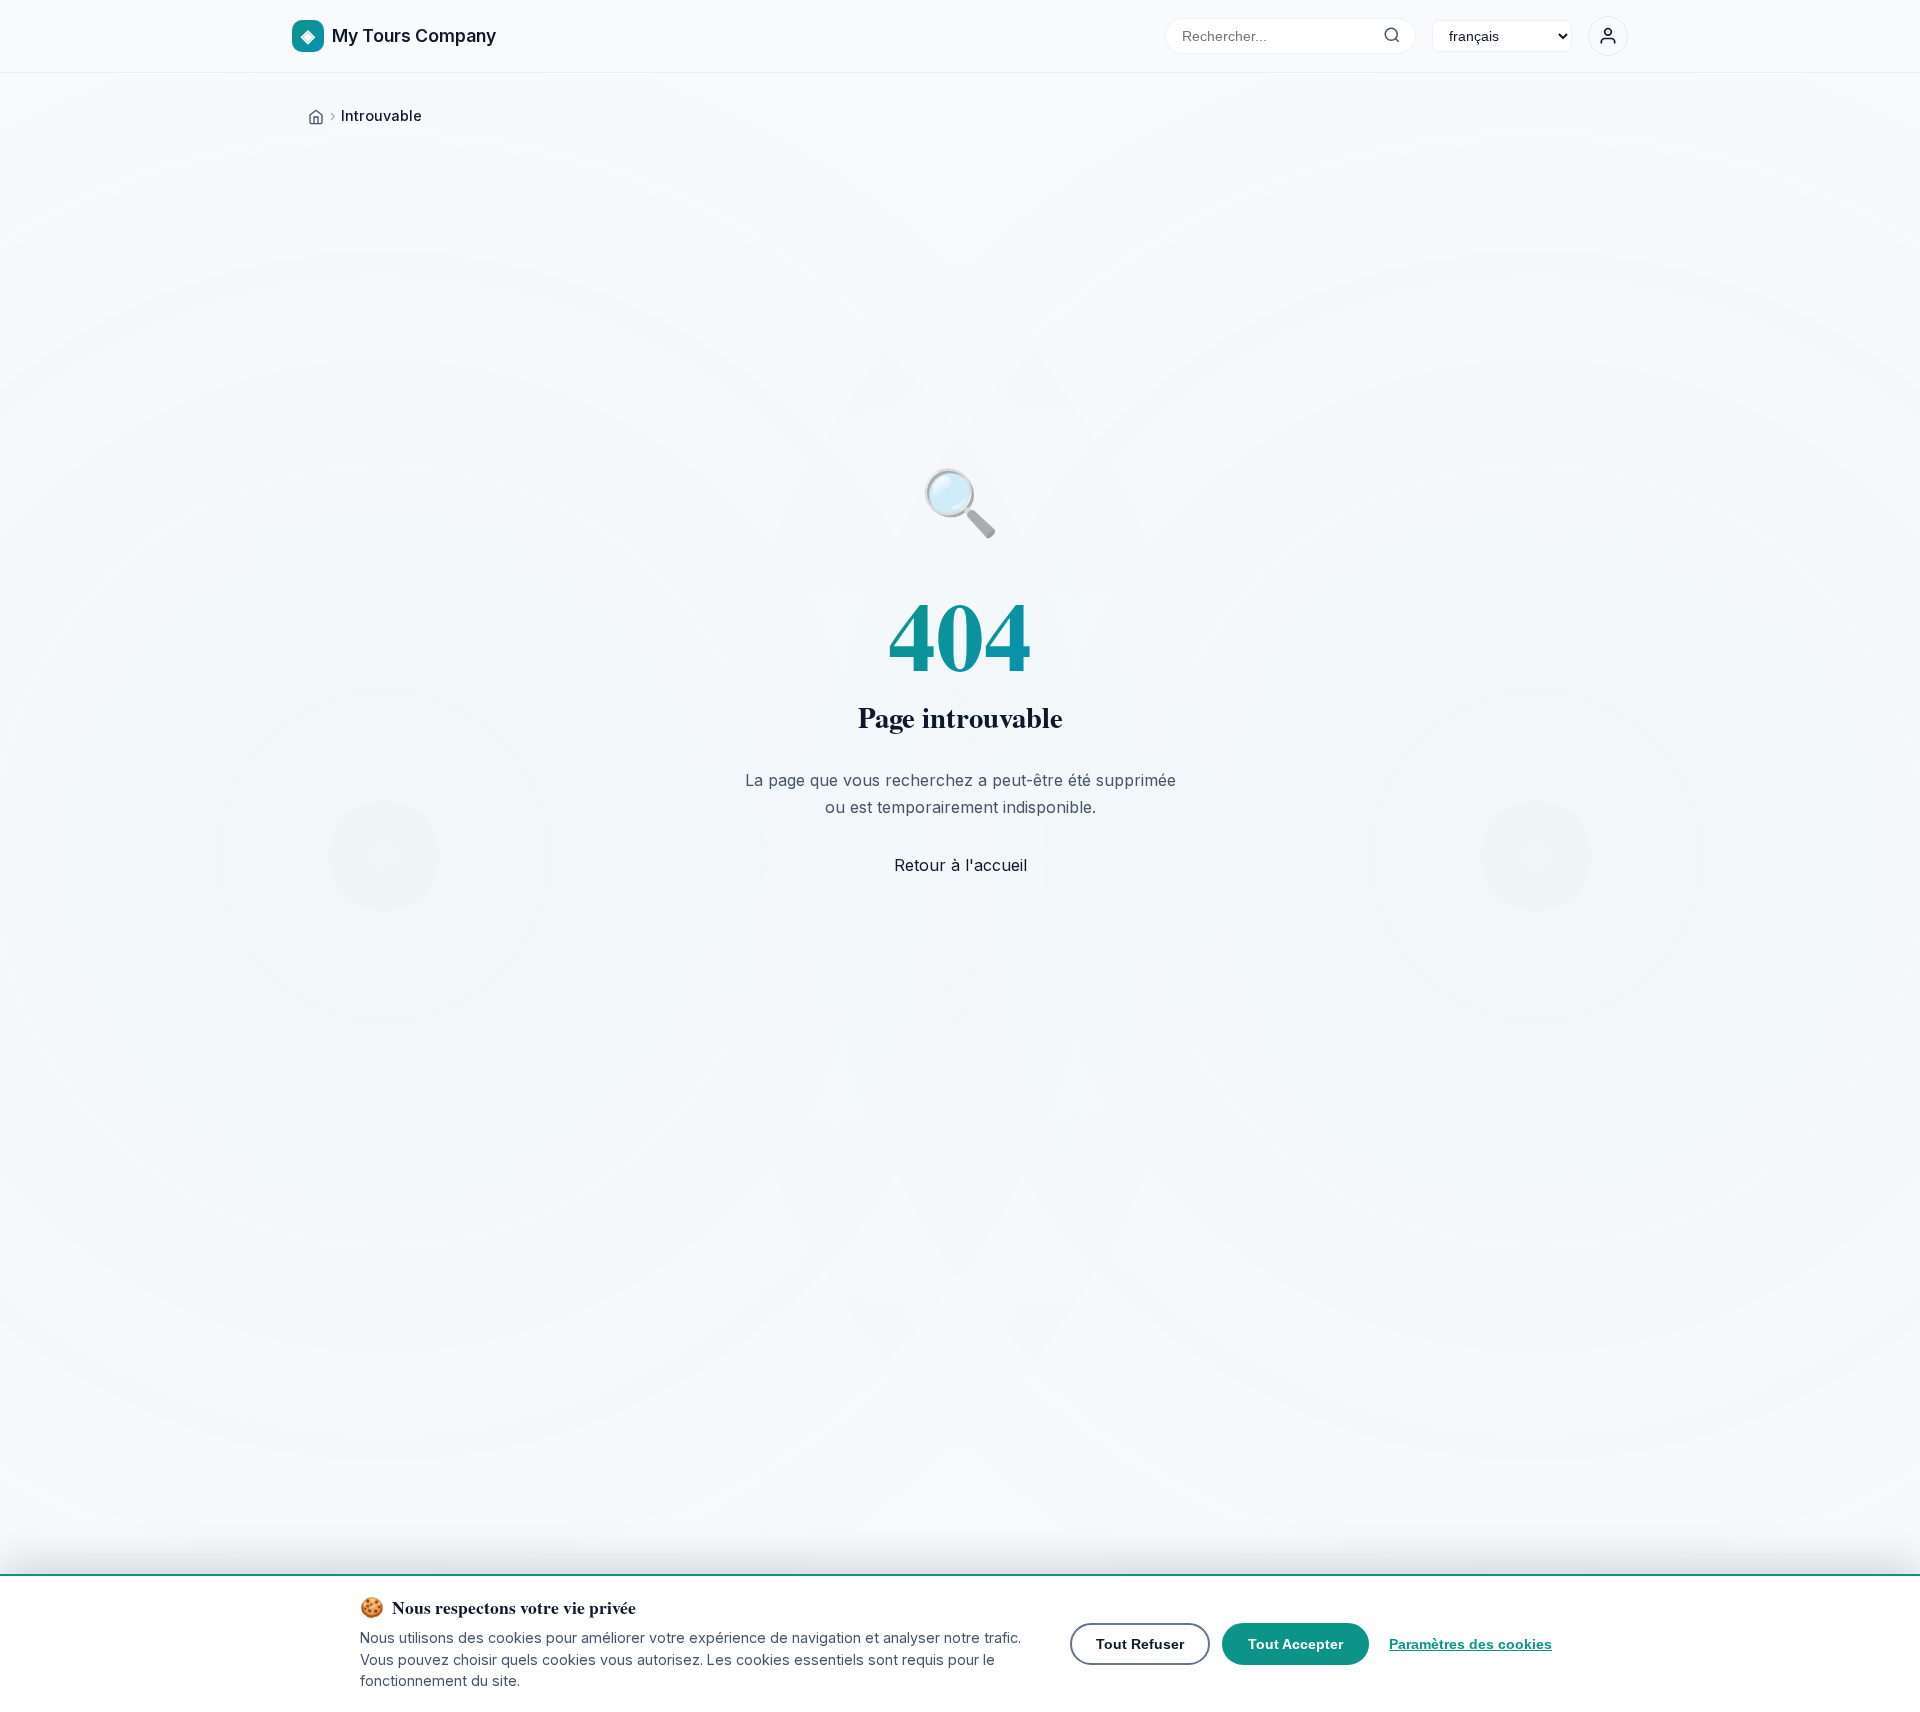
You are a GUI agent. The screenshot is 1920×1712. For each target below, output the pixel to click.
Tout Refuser (1140, 1644)
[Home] (316, 115)
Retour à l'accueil (960, 865)
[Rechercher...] (1391, 36)
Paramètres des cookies (1470, 1644)
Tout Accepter (1295, 1644)
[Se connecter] (1608, 36)
